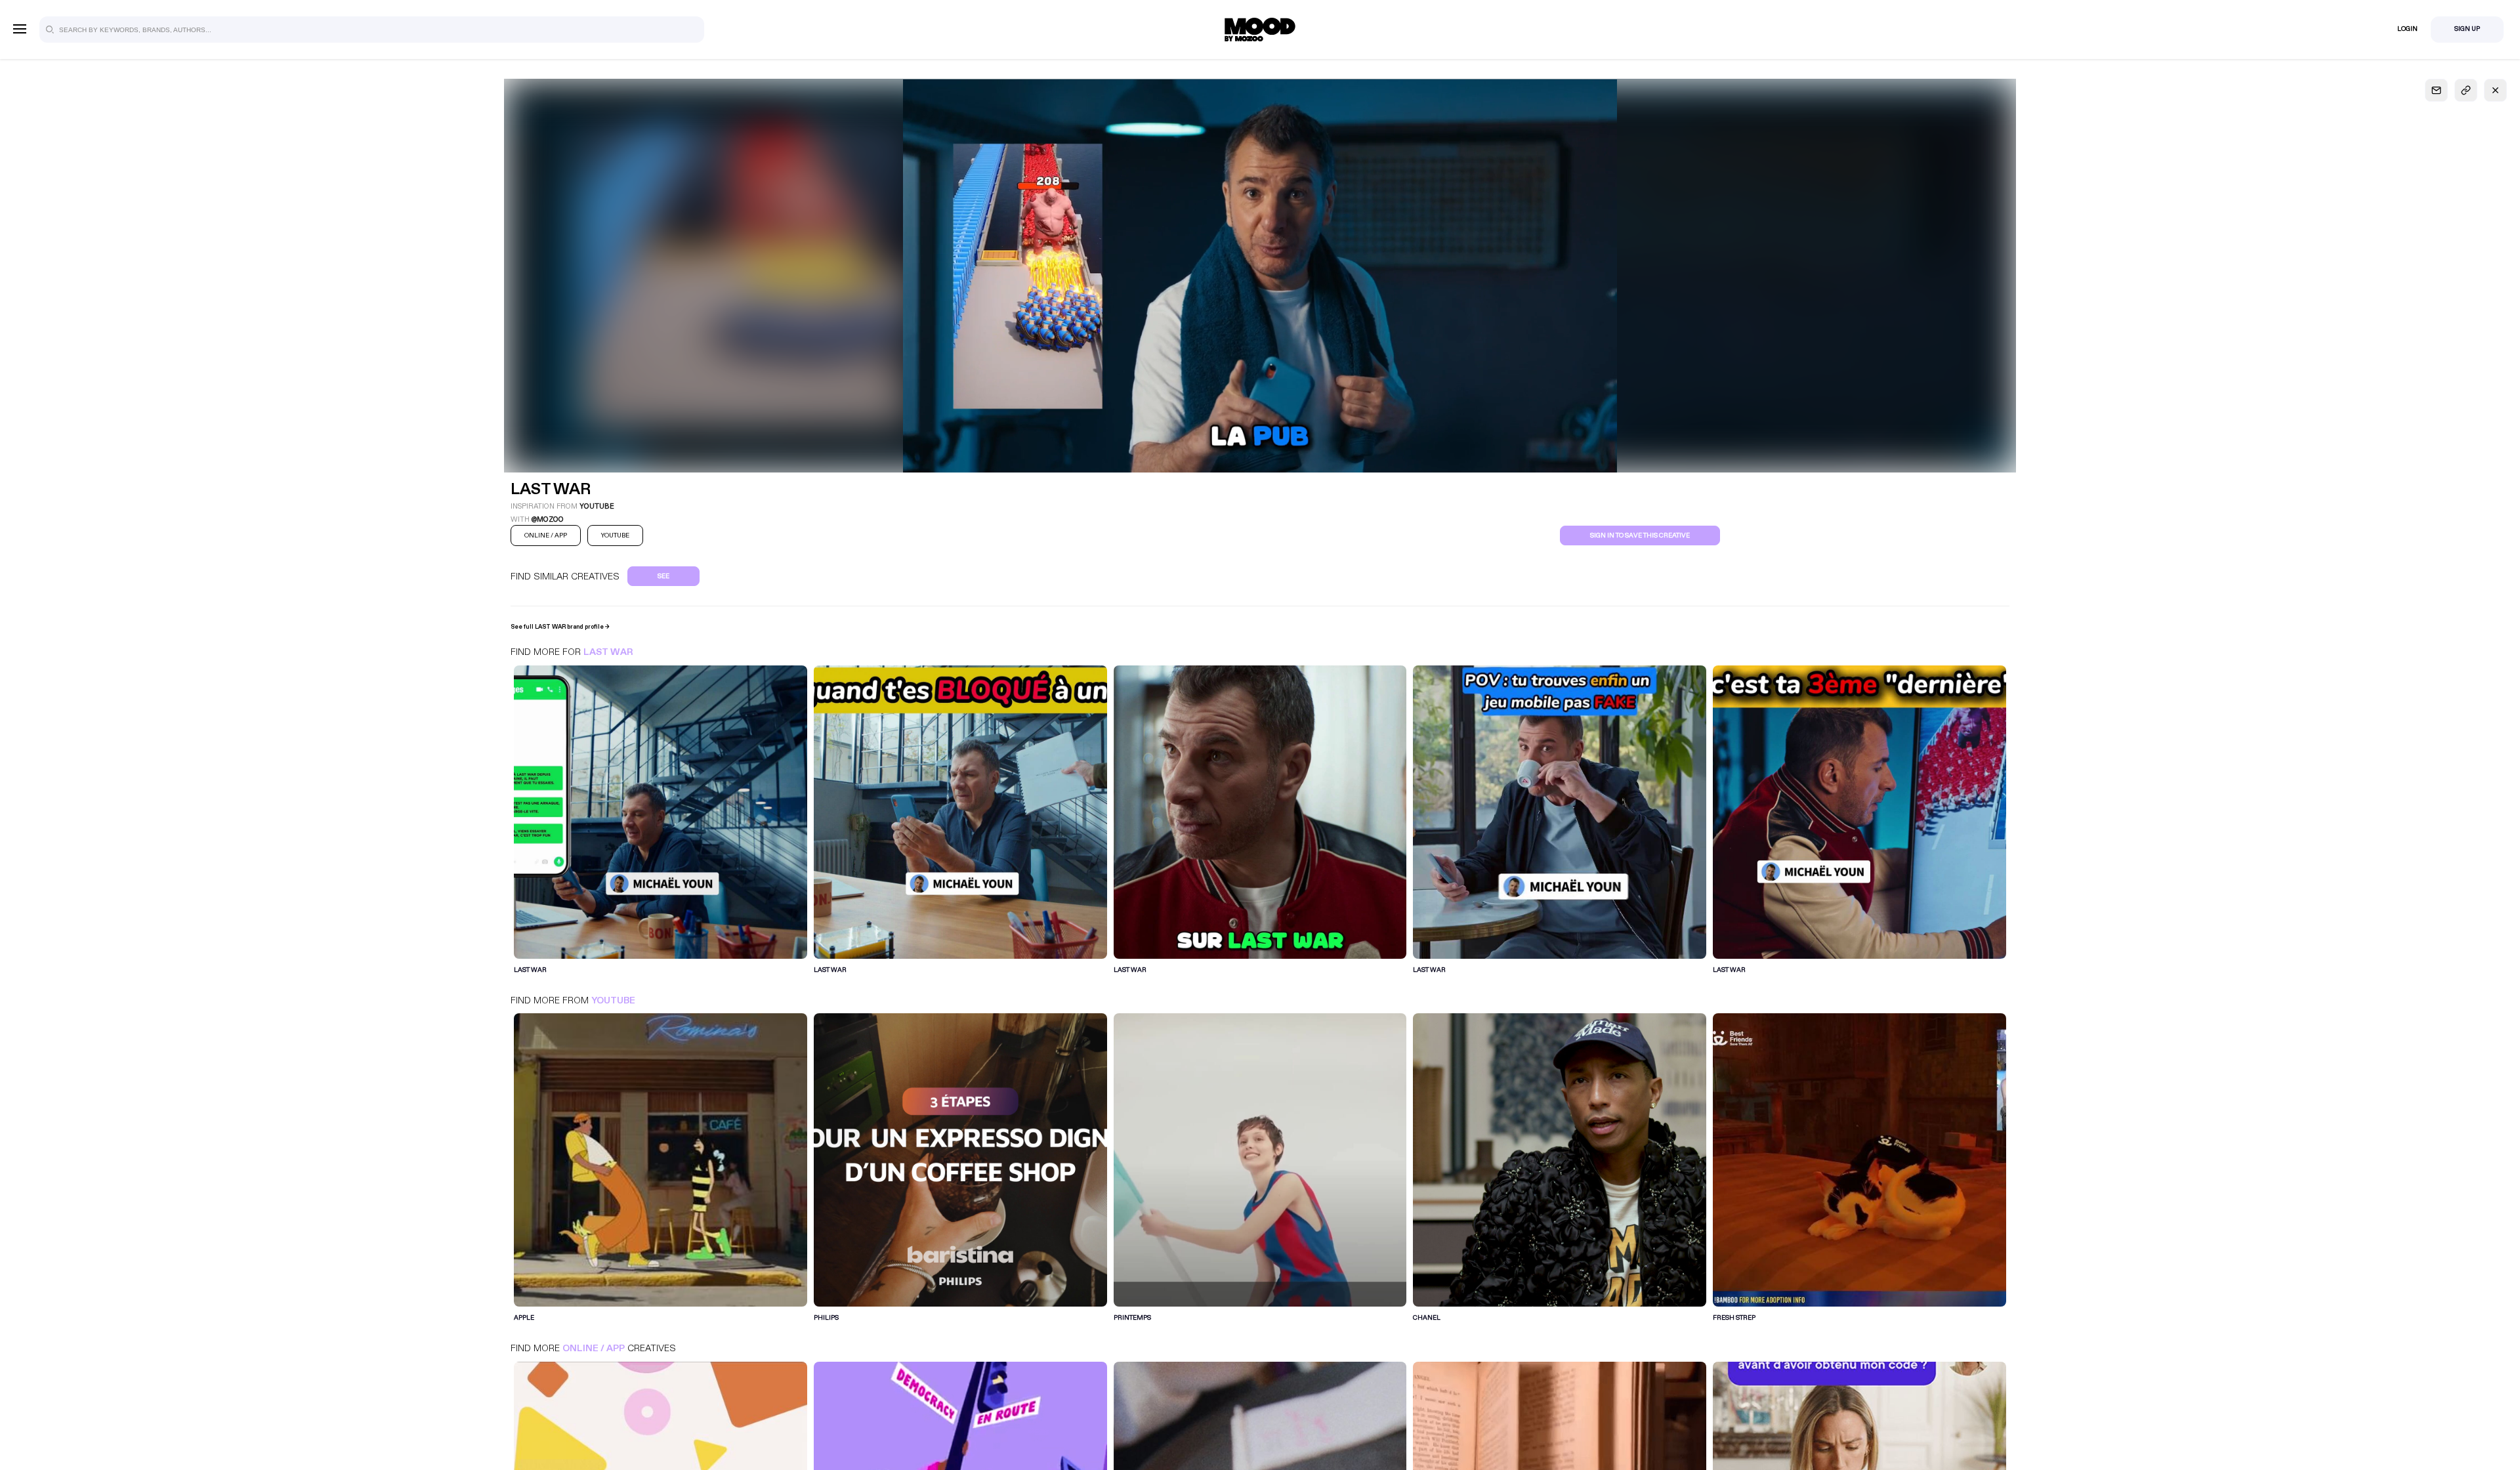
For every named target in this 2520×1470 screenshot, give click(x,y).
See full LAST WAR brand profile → (560, 627)
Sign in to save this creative (1640, 535)
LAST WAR (608, 652)
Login (2407, 29)
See (663, 576)
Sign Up (2467, 29)
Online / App (594, 1348)
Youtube (613, 1000)
